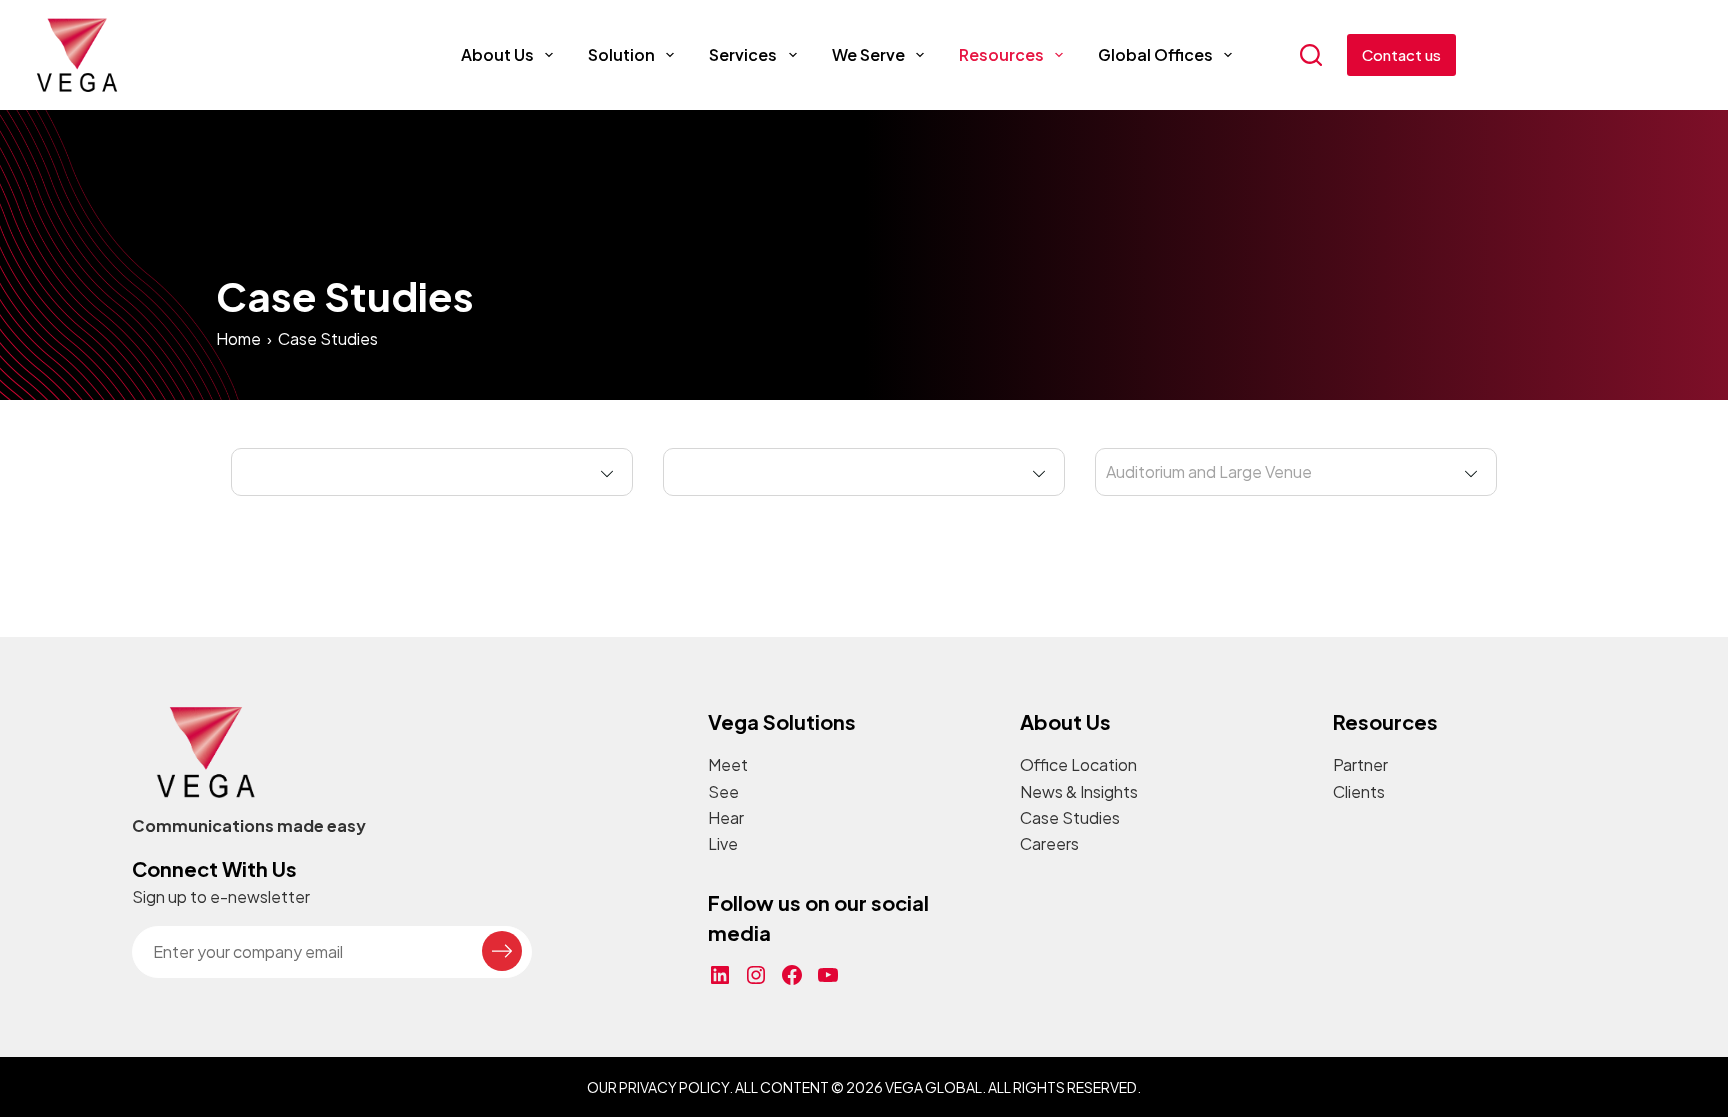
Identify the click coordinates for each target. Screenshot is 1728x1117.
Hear (726, 817)
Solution (621, 54)
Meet (728, 764)
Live (723, 843)
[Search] (1311, 55)
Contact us (1401, 54)
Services (743, 54)
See (723, 791)
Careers (1049, 843)
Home (238, 338)
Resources (1001, 54)
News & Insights (1079, 791)
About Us (497, 54)
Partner (1360, 764)
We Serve (868, 54)
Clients (1359, 791)
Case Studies (1070, 817)
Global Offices (1155, 54)
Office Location (1078, 764)
